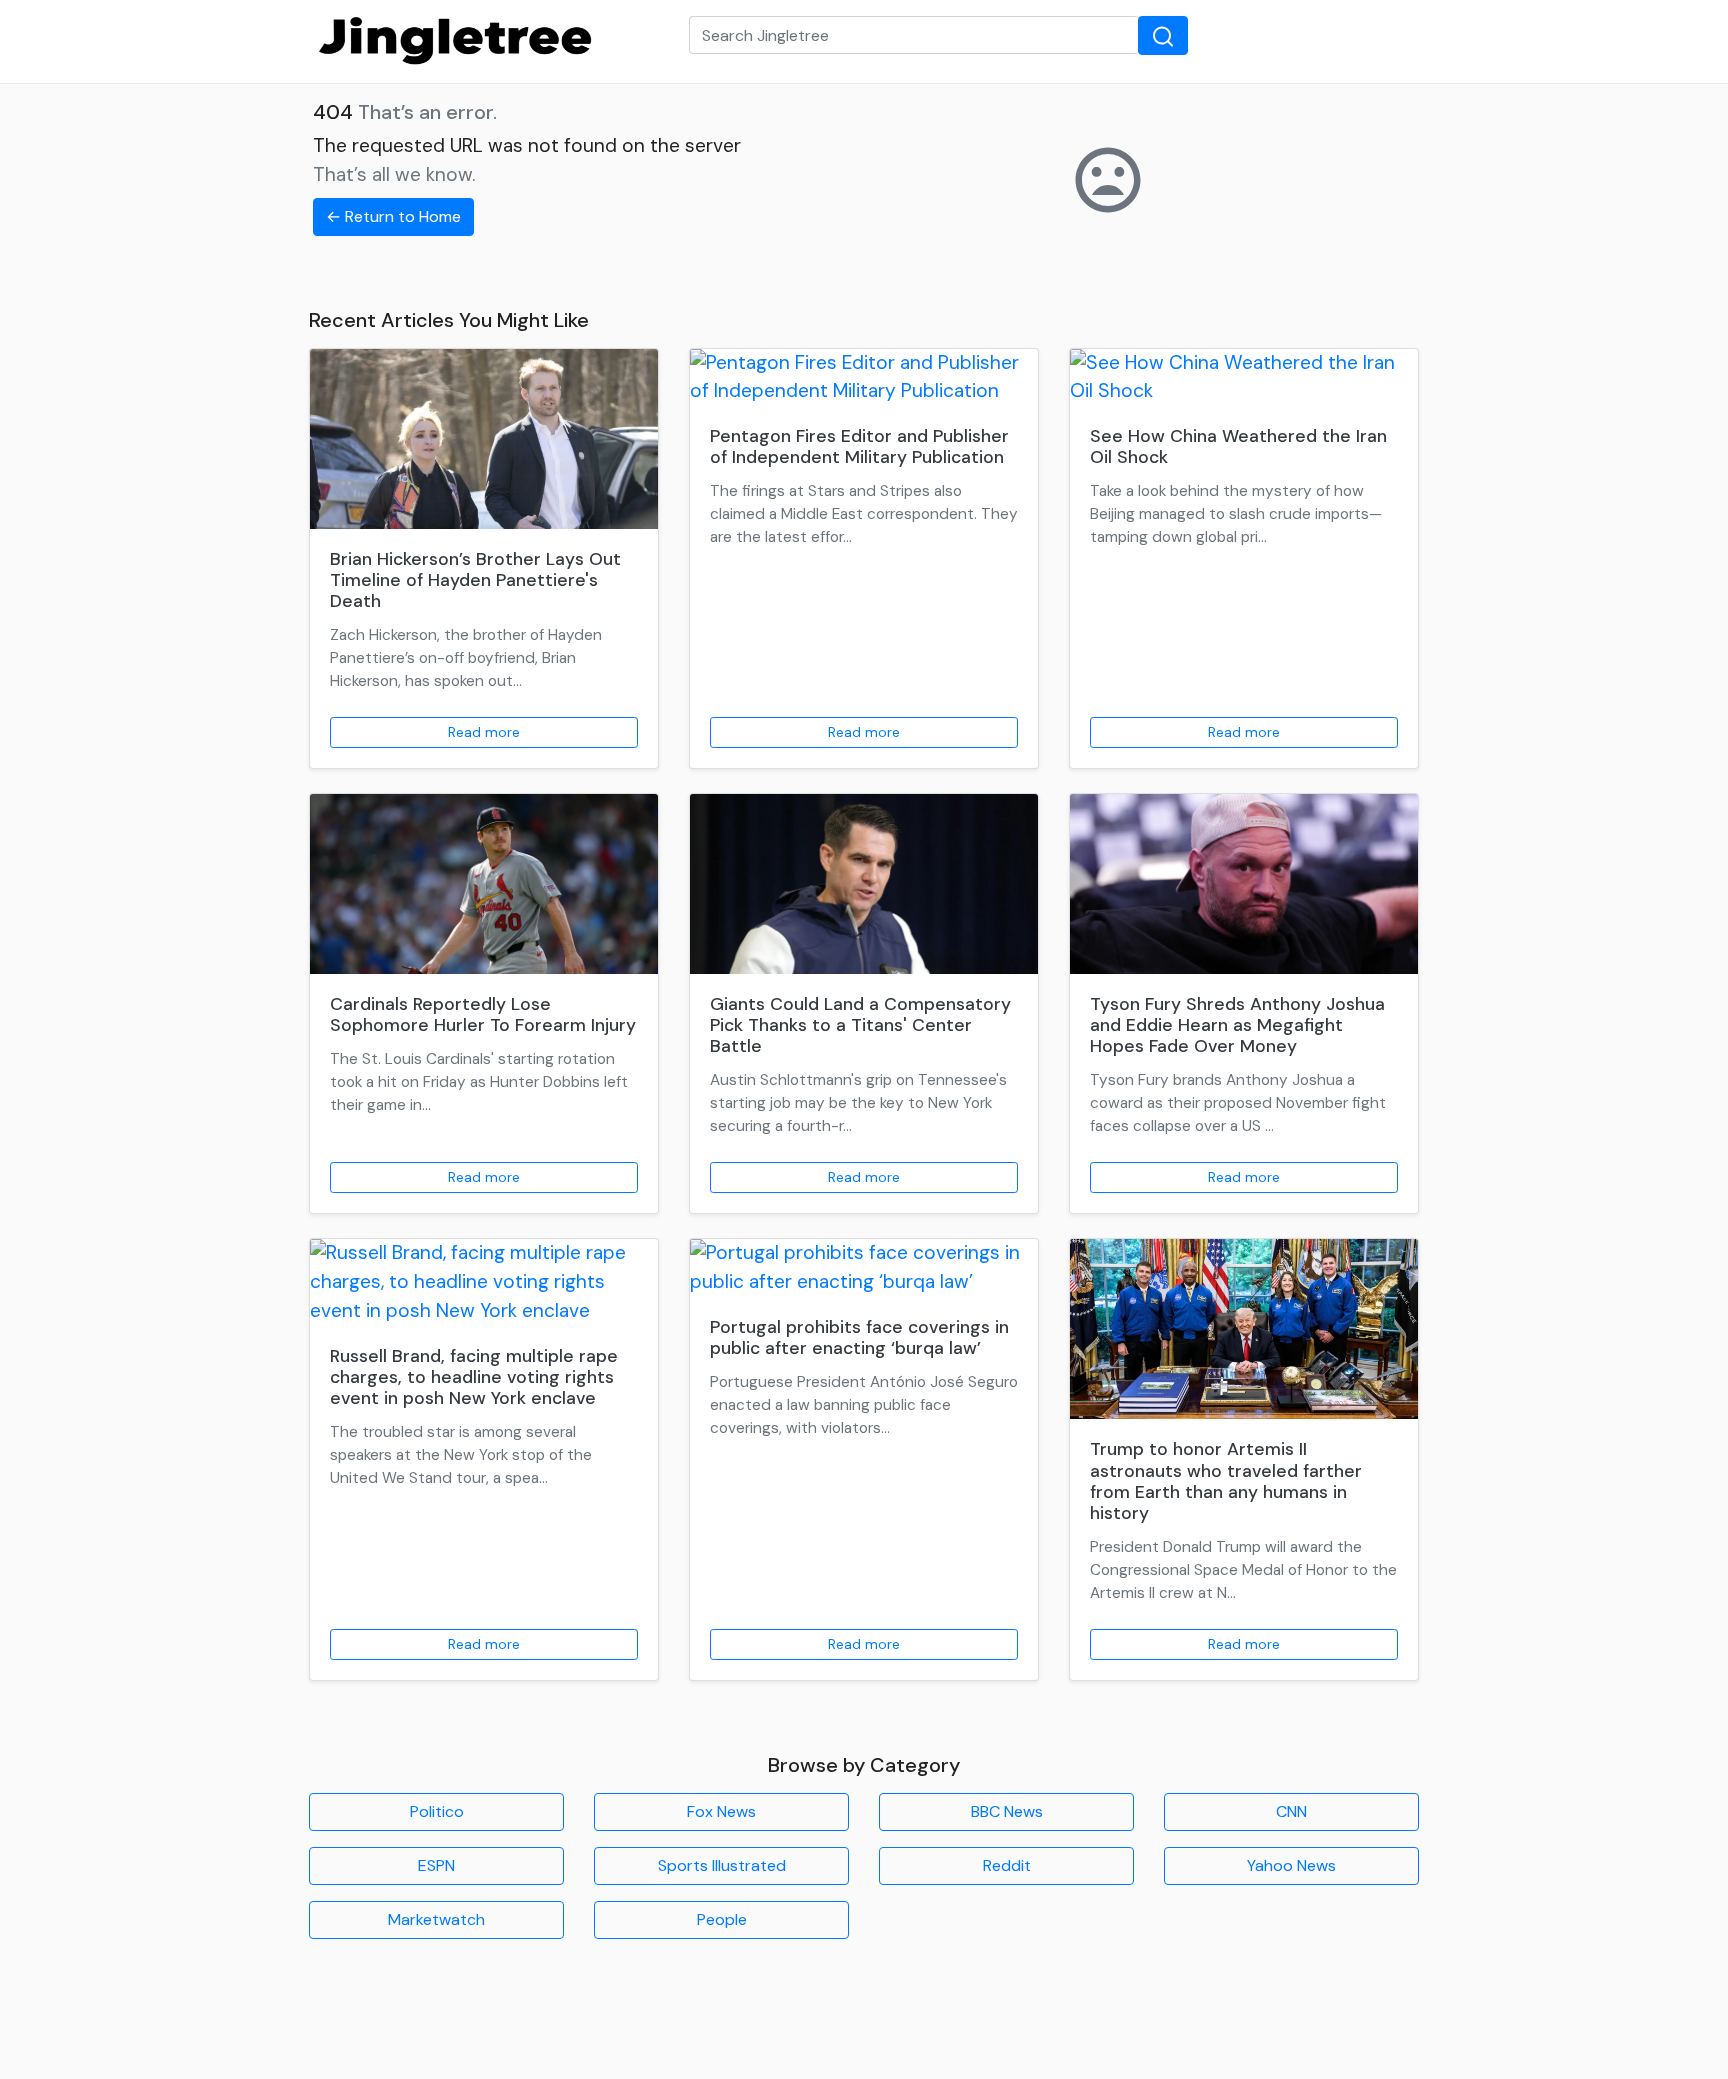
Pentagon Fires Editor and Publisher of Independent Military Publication (859, 446)
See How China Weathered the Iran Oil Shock (1238, 446)
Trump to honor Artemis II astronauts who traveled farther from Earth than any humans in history (1226, 1480)
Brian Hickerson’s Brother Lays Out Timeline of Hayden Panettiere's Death (475, 580)
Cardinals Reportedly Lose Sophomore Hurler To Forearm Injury (483, 1014)
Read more (484, 732)
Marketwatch (436, 1919)
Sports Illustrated (722, 1865)
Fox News (721, 1811)
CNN (1291, 1811)
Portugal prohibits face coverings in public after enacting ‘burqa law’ (859, 1337)
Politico (437, 1811)
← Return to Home (393, 216)
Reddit (1007, 1865)
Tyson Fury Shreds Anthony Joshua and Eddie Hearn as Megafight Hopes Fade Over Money (1237, 1025)
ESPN (436, 1865)
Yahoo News (1291, 1865)
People (722, 1919)
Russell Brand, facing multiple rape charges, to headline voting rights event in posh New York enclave (474, 1377)
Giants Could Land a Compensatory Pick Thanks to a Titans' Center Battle (860, 1025)
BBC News (1007, 1811)
